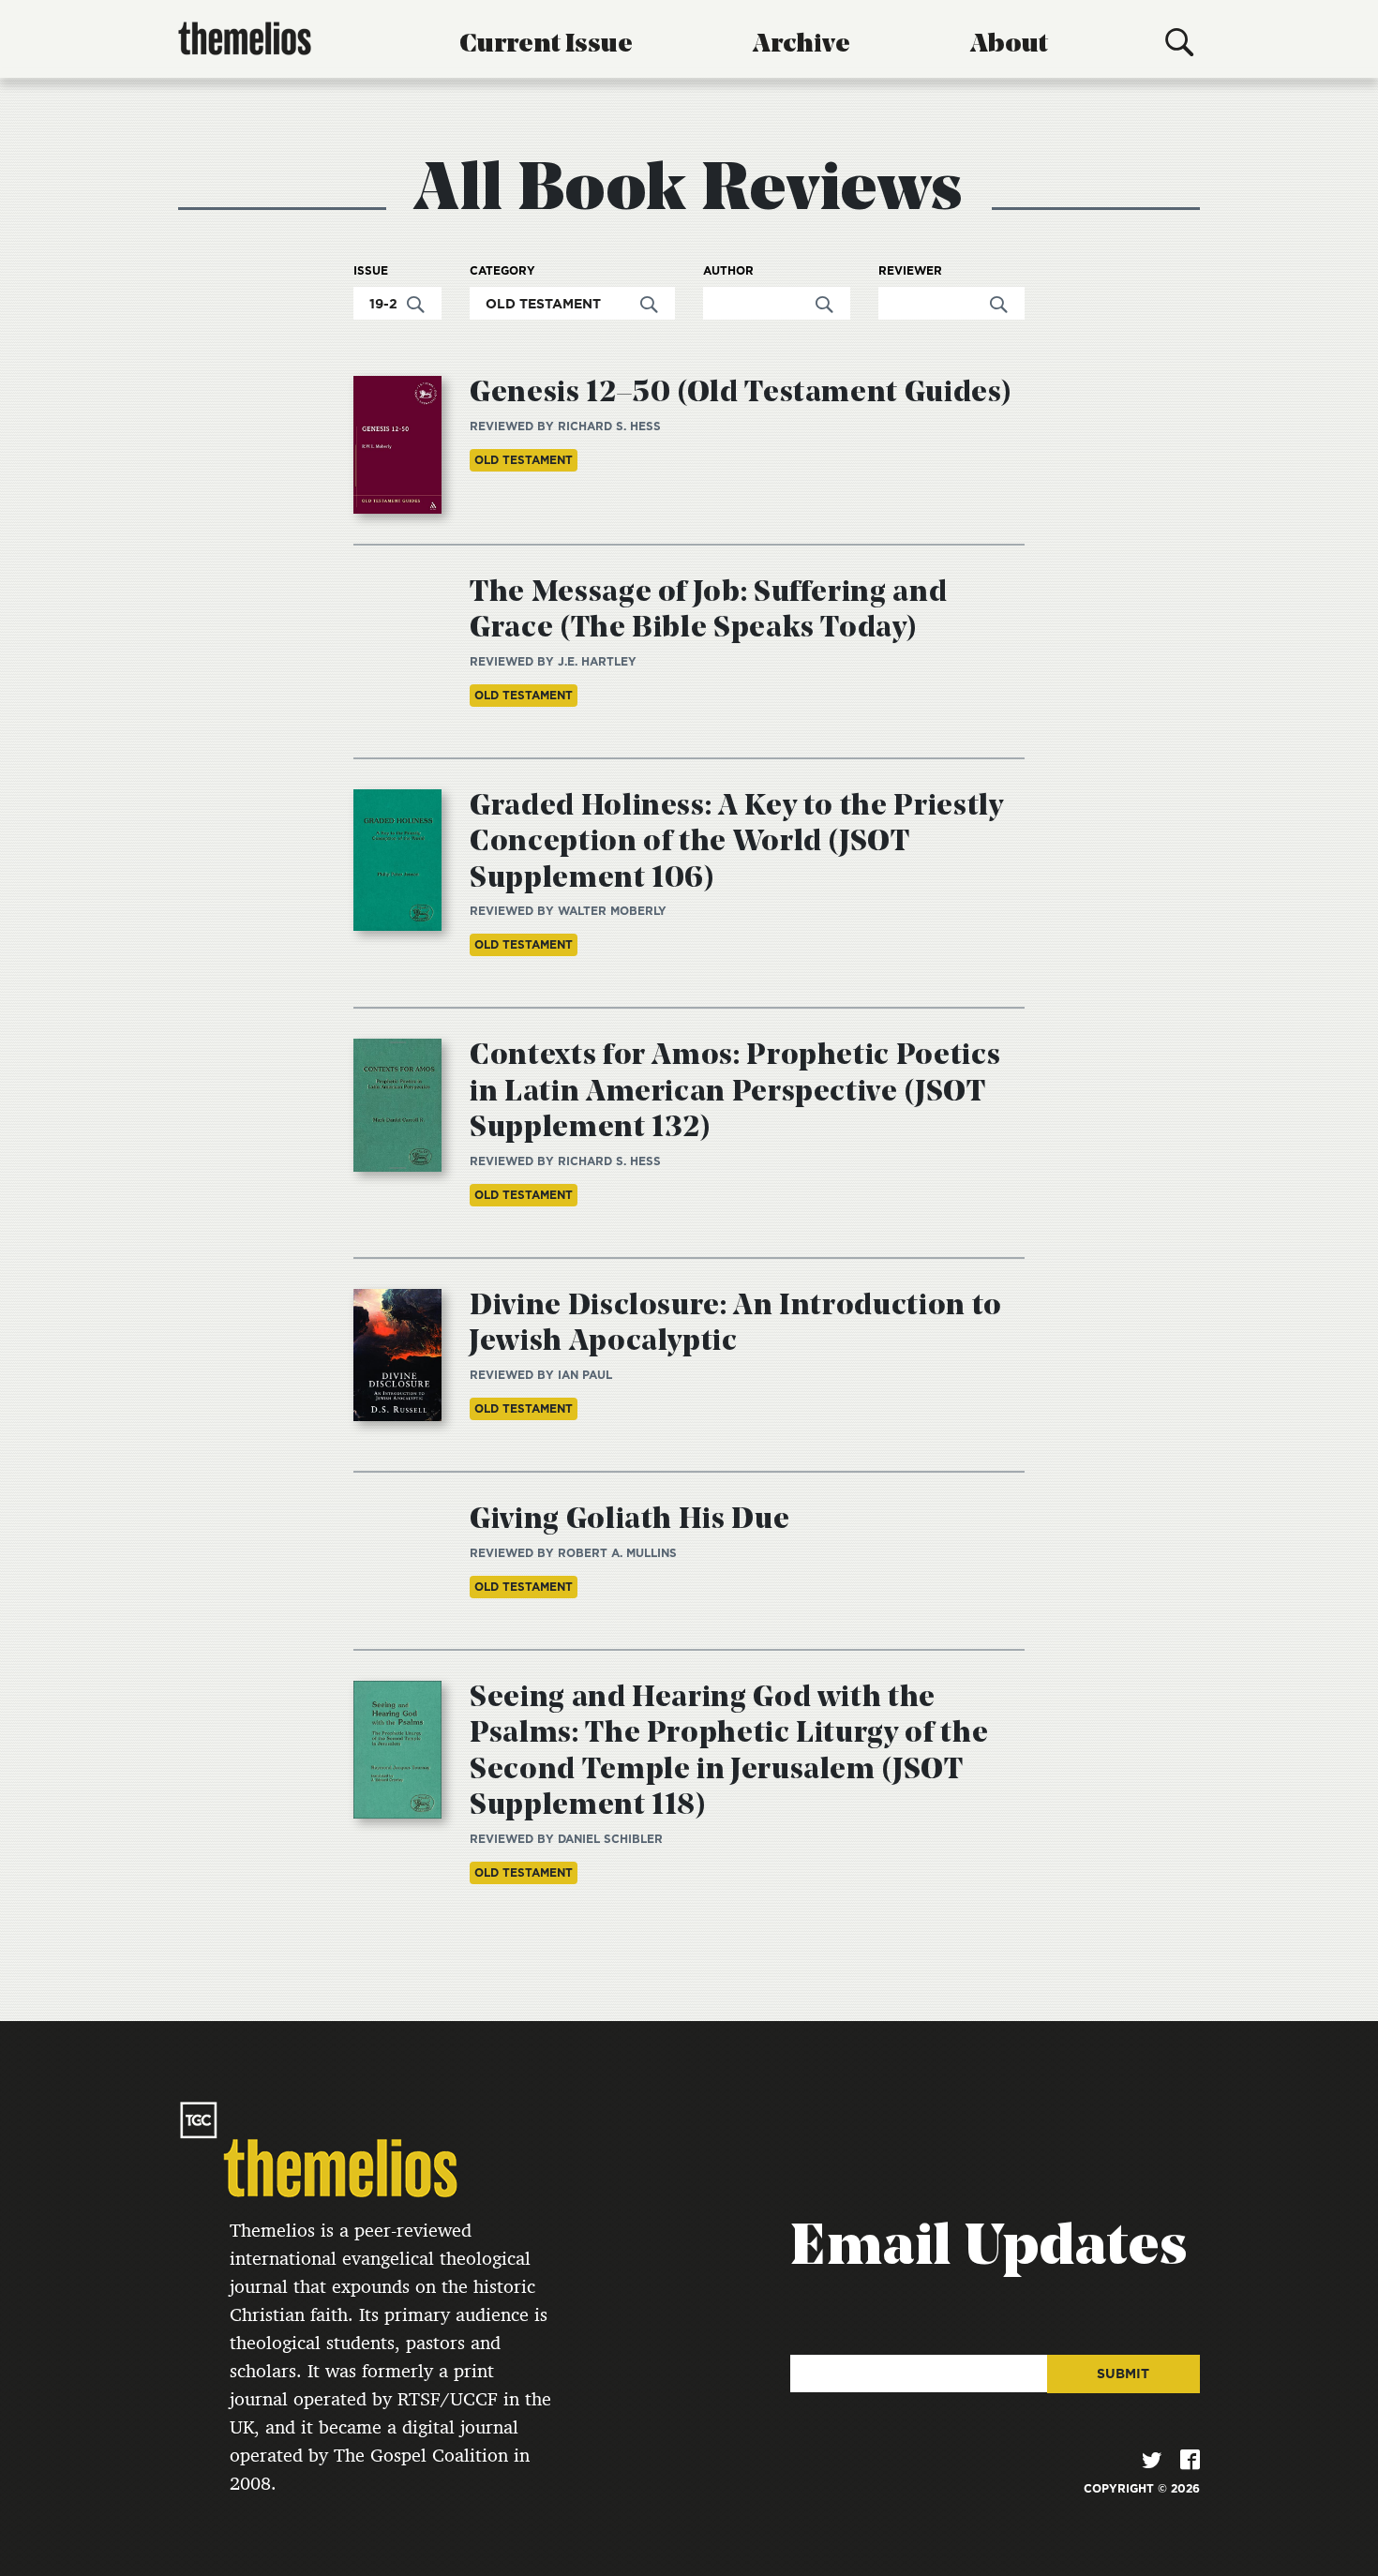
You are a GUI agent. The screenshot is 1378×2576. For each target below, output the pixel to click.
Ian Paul (585, 1375)
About (1009, 45)
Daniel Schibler (610, 1839)
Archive (801, 45)
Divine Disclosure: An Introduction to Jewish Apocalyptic (736, 1325)
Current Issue (546, 45)
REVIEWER (910, 271)
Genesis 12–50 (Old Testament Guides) (741, 394)
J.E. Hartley (597, 661)
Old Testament (524, 460)
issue (371, 271)
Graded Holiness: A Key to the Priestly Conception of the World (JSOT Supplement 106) (736, 843)
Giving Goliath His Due (629, 1520)
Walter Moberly (612, 911)
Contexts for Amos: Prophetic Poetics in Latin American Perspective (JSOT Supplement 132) (735, 1093)
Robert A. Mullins (617, 1553)
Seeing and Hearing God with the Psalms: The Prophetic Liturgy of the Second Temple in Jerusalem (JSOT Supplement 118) (729, 1752)
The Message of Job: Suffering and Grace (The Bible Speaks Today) (708, 611)
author (728, 271)
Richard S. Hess (609, 426)
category (502, 271)
